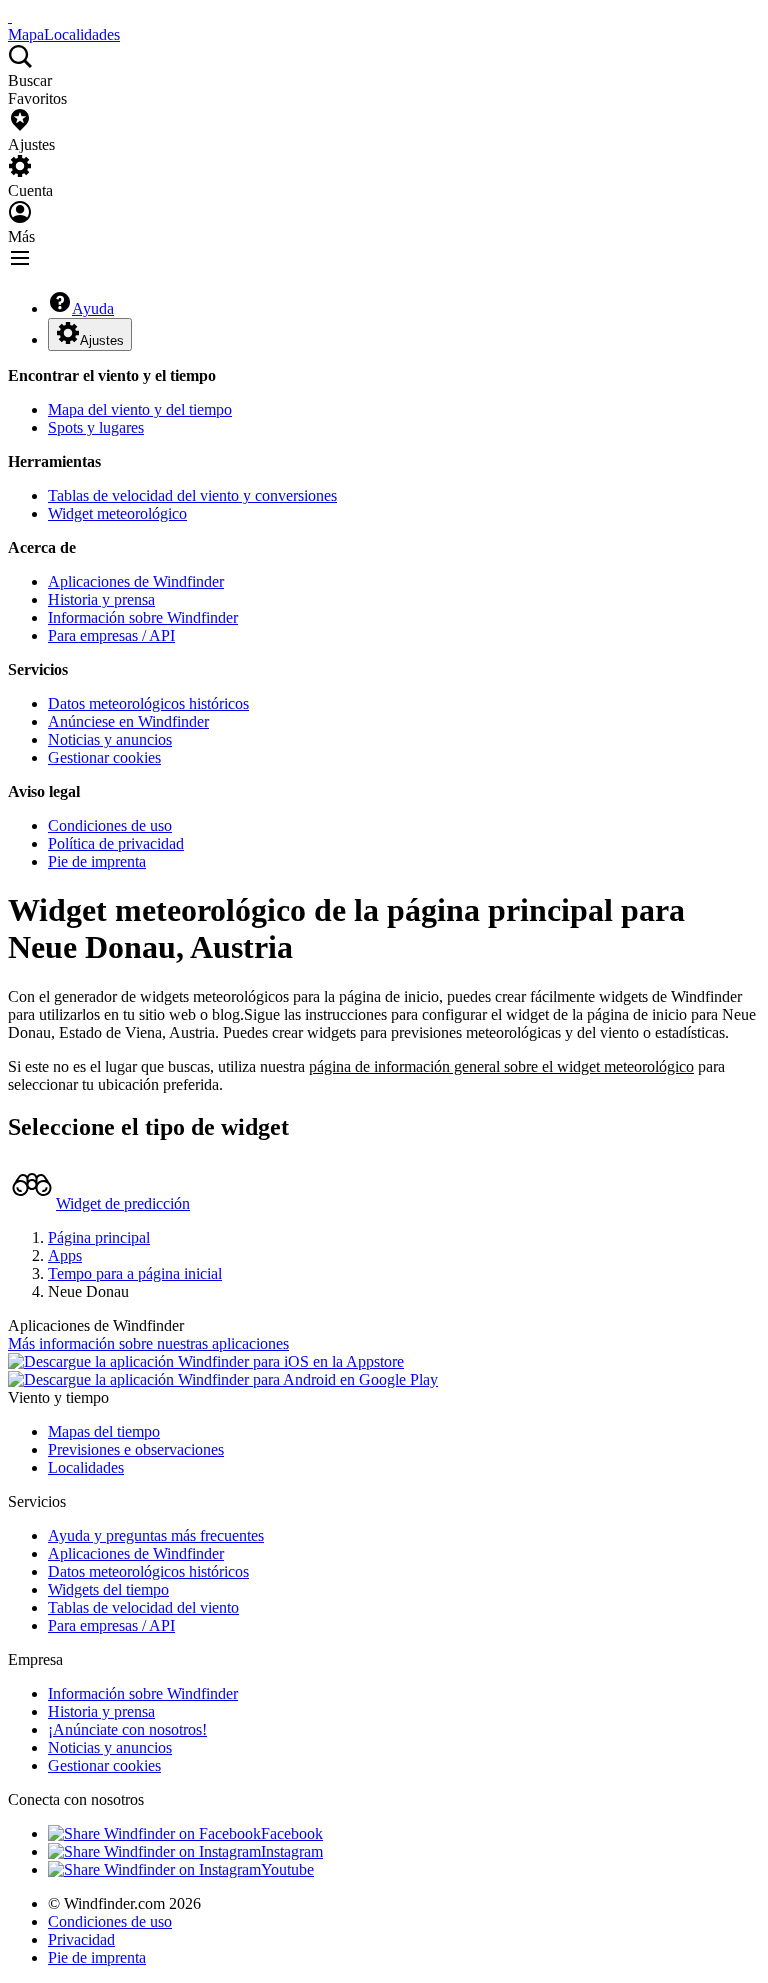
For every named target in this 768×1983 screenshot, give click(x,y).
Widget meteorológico (117, 513)
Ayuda (93, 308)
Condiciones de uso (110, 825)
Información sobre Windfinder (143, 617)
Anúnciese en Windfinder (128, 721)
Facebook (292, 1833)
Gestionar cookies (104, 757)
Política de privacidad (116, 843)
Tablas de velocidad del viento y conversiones (192, 495)
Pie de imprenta (97, 861)
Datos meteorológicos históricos (148, 703)
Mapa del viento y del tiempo (140, 409)
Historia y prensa (101, 599)
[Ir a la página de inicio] (10, 16)
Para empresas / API (111, 635)
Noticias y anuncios (110, 739)
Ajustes (102, 340)
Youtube (287, 1869)
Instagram (292, 1851)
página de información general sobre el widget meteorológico (501, 1066)
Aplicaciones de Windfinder (136, 581)
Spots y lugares (96, 427)
